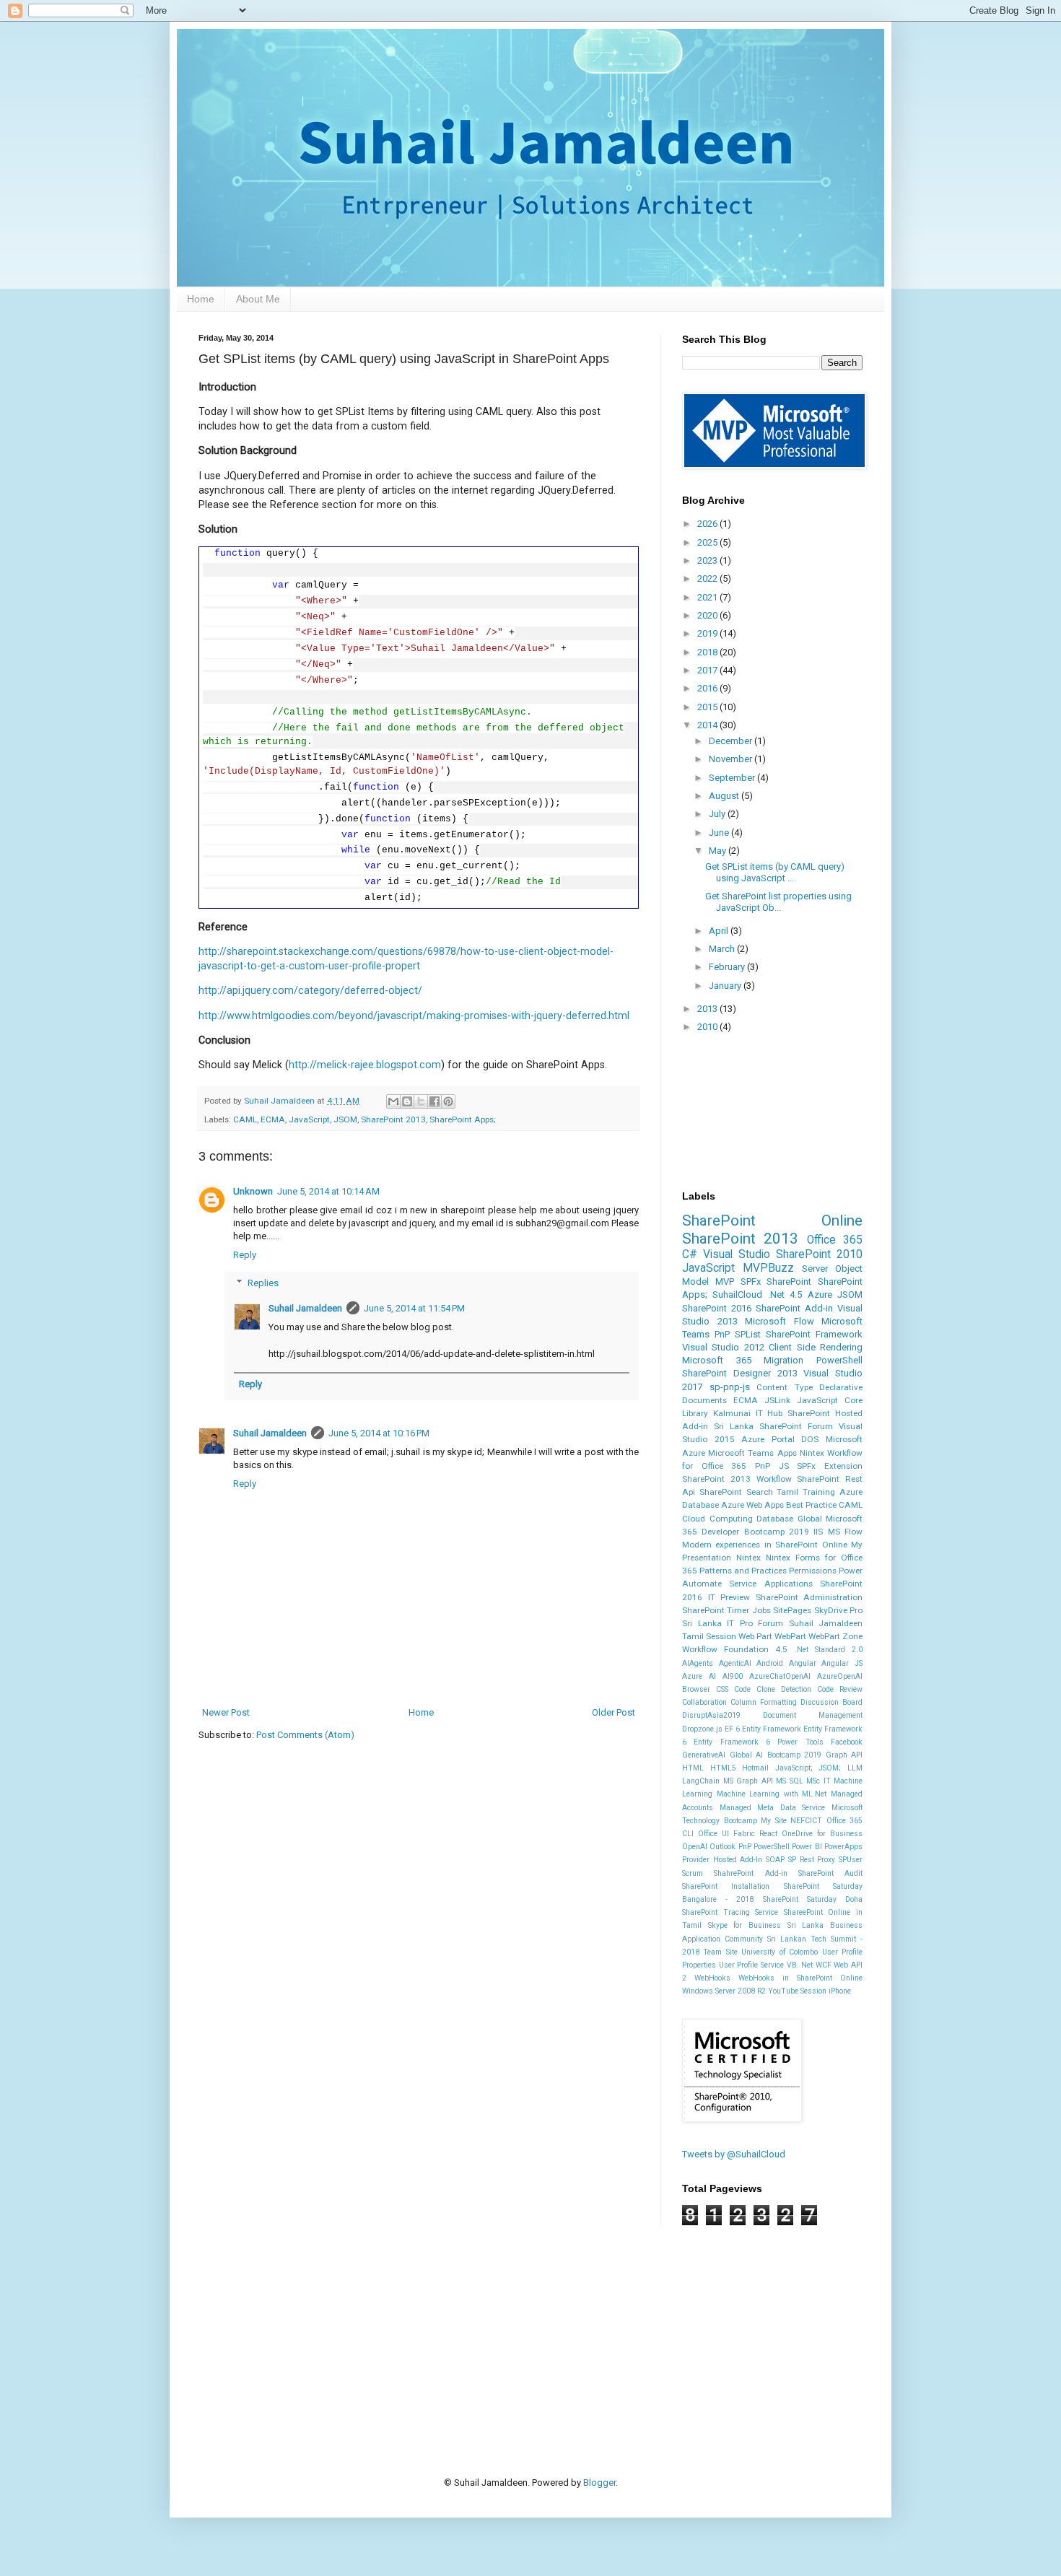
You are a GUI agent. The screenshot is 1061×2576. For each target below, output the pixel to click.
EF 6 (732, 1729)
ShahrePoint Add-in (750, 1873)
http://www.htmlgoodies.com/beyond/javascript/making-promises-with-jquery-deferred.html (414, 1016)
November (732, 759)
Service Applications (770, 1584)
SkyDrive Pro (838, 1610)
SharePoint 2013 (393, 1119)
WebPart (790, 1636)
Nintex (748, 1558)
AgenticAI (735, 1663)
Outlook (722, 1847)
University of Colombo (780, 1952)
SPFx (751, 1282)
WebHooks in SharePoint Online (800, 1978)
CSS (722, 1689)
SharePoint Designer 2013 (740, 1373)
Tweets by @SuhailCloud (734, 2154)
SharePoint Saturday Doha (813, 1899)
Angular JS (842, 1663)
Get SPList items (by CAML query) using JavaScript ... (775, 872)
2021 (708, 597)
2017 (708, 670)
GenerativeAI (704, 1755)
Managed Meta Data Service (773, 1808)
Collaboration (704, 1702)
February (728, 967)
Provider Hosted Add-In (722, 1860)
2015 (708, 707)
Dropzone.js (702, 1729)
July (718, 814)
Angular (803, 1663)
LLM (855, 1768)
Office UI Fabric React (738, 1834)
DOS (810, 1439)
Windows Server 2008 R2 (724, 1991)
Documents (704, 1400)
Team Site (720, 1952)
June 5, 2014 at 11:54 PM (414, 1308)
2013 (708, 1009)
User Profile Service (751, 1965)
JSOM (345, 1119)
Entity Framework (772, 1729)
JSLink (777, 1400)
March (723, 949)
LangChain (701, 1781)
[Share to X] (421, 1101)
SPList (748, 1334)
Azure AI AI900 (712, 1676)
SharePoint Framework (814, 1334)
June (720, 833)
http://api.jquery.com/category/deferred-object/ (310, 990)
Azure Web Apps (752, 1505)
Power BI (807, 1847)
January (726, 986)
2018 (708, 652)
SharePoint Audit (830, 1873)
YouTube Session (797, 1991)
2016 (708, 688)
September (733, 778)
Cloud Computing (717, 1519)
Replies (263, 1283)
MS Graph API (748, 1781)
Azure (820, 1294)
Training (819, 1492)
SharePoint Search (736, 1492)
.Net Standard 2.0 (829, 1650)
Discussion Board (831, 1702)
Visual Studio (737, 1254)
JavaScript (309, 1119)
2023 (708, 560)
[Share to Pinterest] (448, 1101)
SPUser (851, 1860)
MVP (725, 1282)
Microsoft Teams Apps (752, 1453)
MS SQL (790, 1781)
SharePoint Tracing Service (730, 1912)
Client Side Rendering (816, 1347)
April (720, 931)
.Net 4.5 (785, 1294)
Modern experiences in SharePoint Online (765, 1545)
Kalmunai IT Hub (748, 1413)
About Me (258, 299)
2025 (708, 542)
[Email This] (393, 1101)
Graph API (844, 1755)
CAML (245, 1119)
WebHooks (712, 1978)
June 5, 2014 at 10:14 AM (328, 1191)
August (725, 796)
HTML (693, 1768)
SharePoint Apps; (463, 1119)
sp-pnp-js (730, 1387)
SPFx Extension (830, 1466)
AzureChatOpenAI (780, 1676)
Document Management (813, 1715)
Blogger (599, 2483)
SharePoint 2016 (717, 1308)
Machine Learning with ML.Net (772, 1794)
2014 (708, 725)
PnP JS (772, 1466)
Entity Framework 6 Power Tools (758, 1742)
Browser (696, 1689)
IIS (818, 1532)
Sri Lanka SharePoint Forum (773, 1426)
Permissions (813, 1571)
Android (770, 1663)
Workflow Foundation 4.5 (735, 1649)
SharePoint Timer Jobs (726, 1610)
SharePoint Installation (726, 1886)
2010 (708, 1027)
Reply (245, 1255)
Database (775, 1519)
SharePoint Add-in (794, 1308)
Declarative (841, 1387)
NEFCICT (806, 1821)
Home (201, 299)
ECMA (273, 1119)
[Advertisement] (461, 2328)
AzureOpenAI (840, 1676)
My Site (774, 1821)
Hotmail (755, 1768)
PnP (722, 1334)
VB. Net (800, 1965)
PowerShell (839, 1360)
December (732, 741)
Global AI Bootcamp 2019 (776, 1755)
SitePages (792, 1610)
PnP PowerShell (764, 1847)
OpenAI (695, 1847)
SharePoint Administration (809, 1597)
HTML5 (723, 1768)
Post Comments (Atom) (305, 1735)
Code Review (840, 1689)
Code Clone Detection (773, 1689)
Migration (783, 1360)
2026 (708, 524)
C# (690, 1254)
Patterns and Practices (743, 1571)
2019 (708, 633)
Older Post (614, 1712)
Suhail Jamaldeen (305, 1308)
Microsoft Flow (780, 1321)
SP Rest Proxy (812, 1860)
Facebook (847, 1742)
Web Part (755, 1636)
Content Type (785, 1387)
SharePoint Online (772, 1221)
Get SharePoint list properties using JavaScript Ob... (778, 902)
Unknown (253, 1191)
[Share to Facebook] (435, 1101)
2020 (708, 615)
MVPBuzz (768, 1268)
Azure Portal (768, 1439)
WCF (824, 1965)
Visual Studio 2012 (723, 1347)
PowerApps (843, 1847)
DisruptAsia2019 (711, 1715)
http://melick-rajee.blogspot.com (365, 1065)
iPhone (840, 1991)
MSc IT (818, 1781)
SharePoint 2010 (819, 1254)
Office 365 (835, 1240)
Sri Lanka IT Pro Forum (733, 1623)
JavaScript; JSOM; (808, 1768)
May (719, 851)
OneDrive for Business (822, 1834)
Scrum (693, 1873)
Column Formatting (764, 1702)
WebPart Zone (835, 1636)
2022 (708, 578)
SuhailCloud (737, 1294)
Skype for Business (745, 1925)
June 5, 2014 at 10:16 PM (379, 1433)
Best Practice (811, 1505)
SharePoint (789, 1282)
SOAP (775, 1860)
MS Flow (845, 1532)
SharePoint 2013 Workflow (737, 1479)
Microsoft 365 (717, 1360)
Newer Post (226, 1712)
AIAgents (698, 1663)
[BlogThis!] (407, 1101)
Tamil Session (709, 1636)
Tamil (787, 1492)
